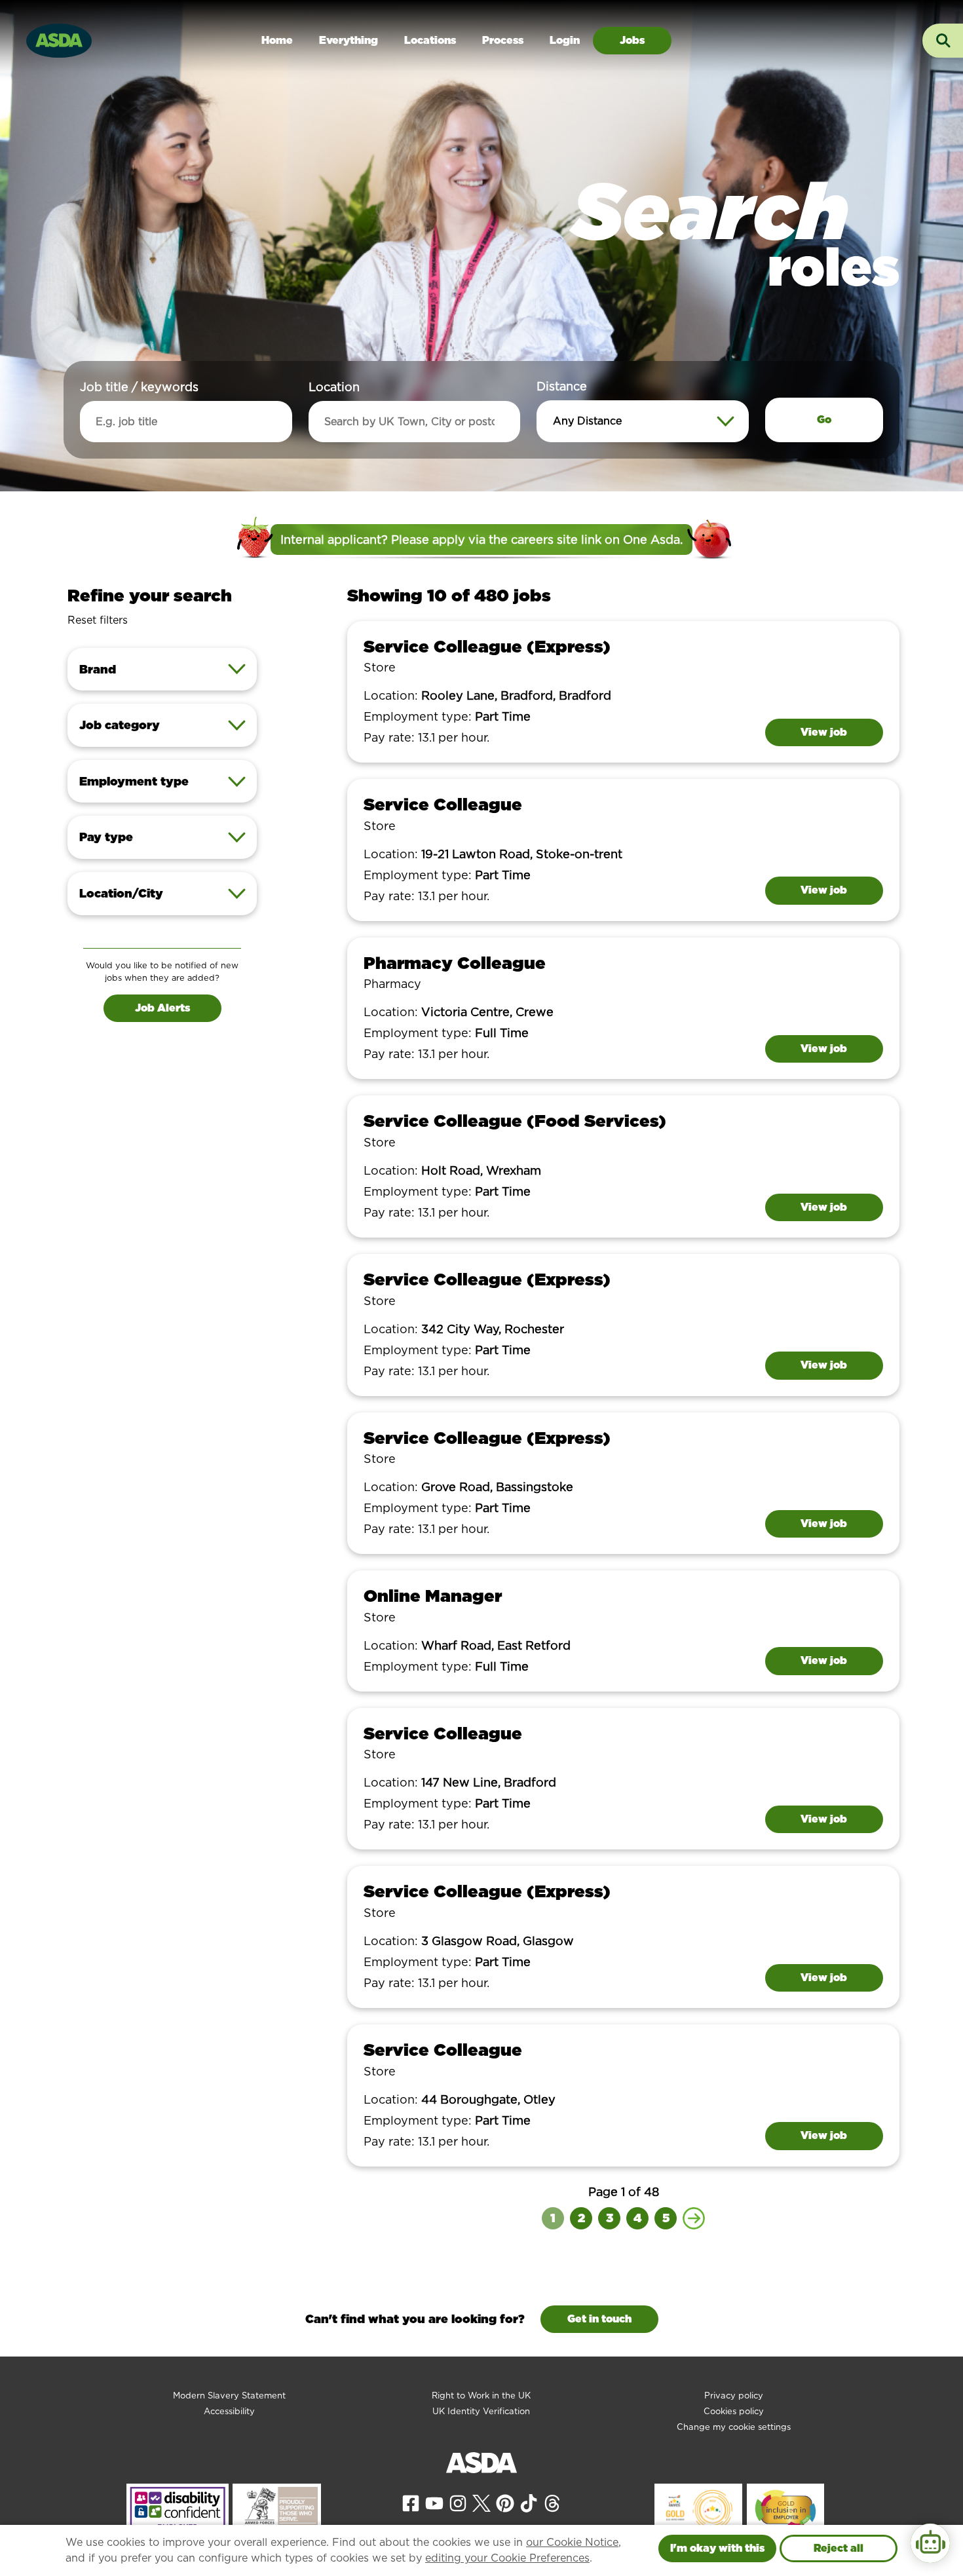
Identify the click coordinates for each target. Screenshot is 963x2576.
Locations (430, 40)
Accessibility (229, 2411)
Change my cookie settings (734, 2427)
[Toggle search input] (943, 41)
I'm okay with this (717, 2548)
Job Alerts (162, 1008)
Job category (120, 725)
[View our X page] (481, 2502)
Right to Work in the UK (481, 2396)
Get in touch (599, 2319)
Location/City (121, 893)
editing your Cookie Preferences (507, 2558)
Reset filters (98, 620)
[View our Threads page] (552, 2502)
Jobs (632, 40)
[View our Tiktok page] (529, 2502)
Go (824, 420)
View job (824, 732)
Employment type (134, 781)
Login (565, 40)
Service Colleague (443, 804)
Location (334, 387)
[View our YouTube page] (434, 2502)
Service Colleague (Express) (487, 646)
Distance (562, 386)
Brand (98, 669)
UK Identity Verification (481, 2411)
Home (277, 40)
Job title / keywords (139, 387)
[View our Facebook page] (411, 2502)
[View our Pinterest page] (505, 2502)
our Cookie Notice (572, 2542)
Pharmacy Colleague (455, 963)
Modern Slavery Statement (229, 2396)
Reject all (839, 2548)
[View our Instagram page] (458, 2502)
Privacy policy (734, 2396)
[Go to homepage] (59, 39)
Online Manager (433, 1596)
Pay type (106, 837)
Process (503, 40)
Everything (349, 40)
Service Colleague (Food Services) (515, 1121)
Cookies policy (734, 2411)
